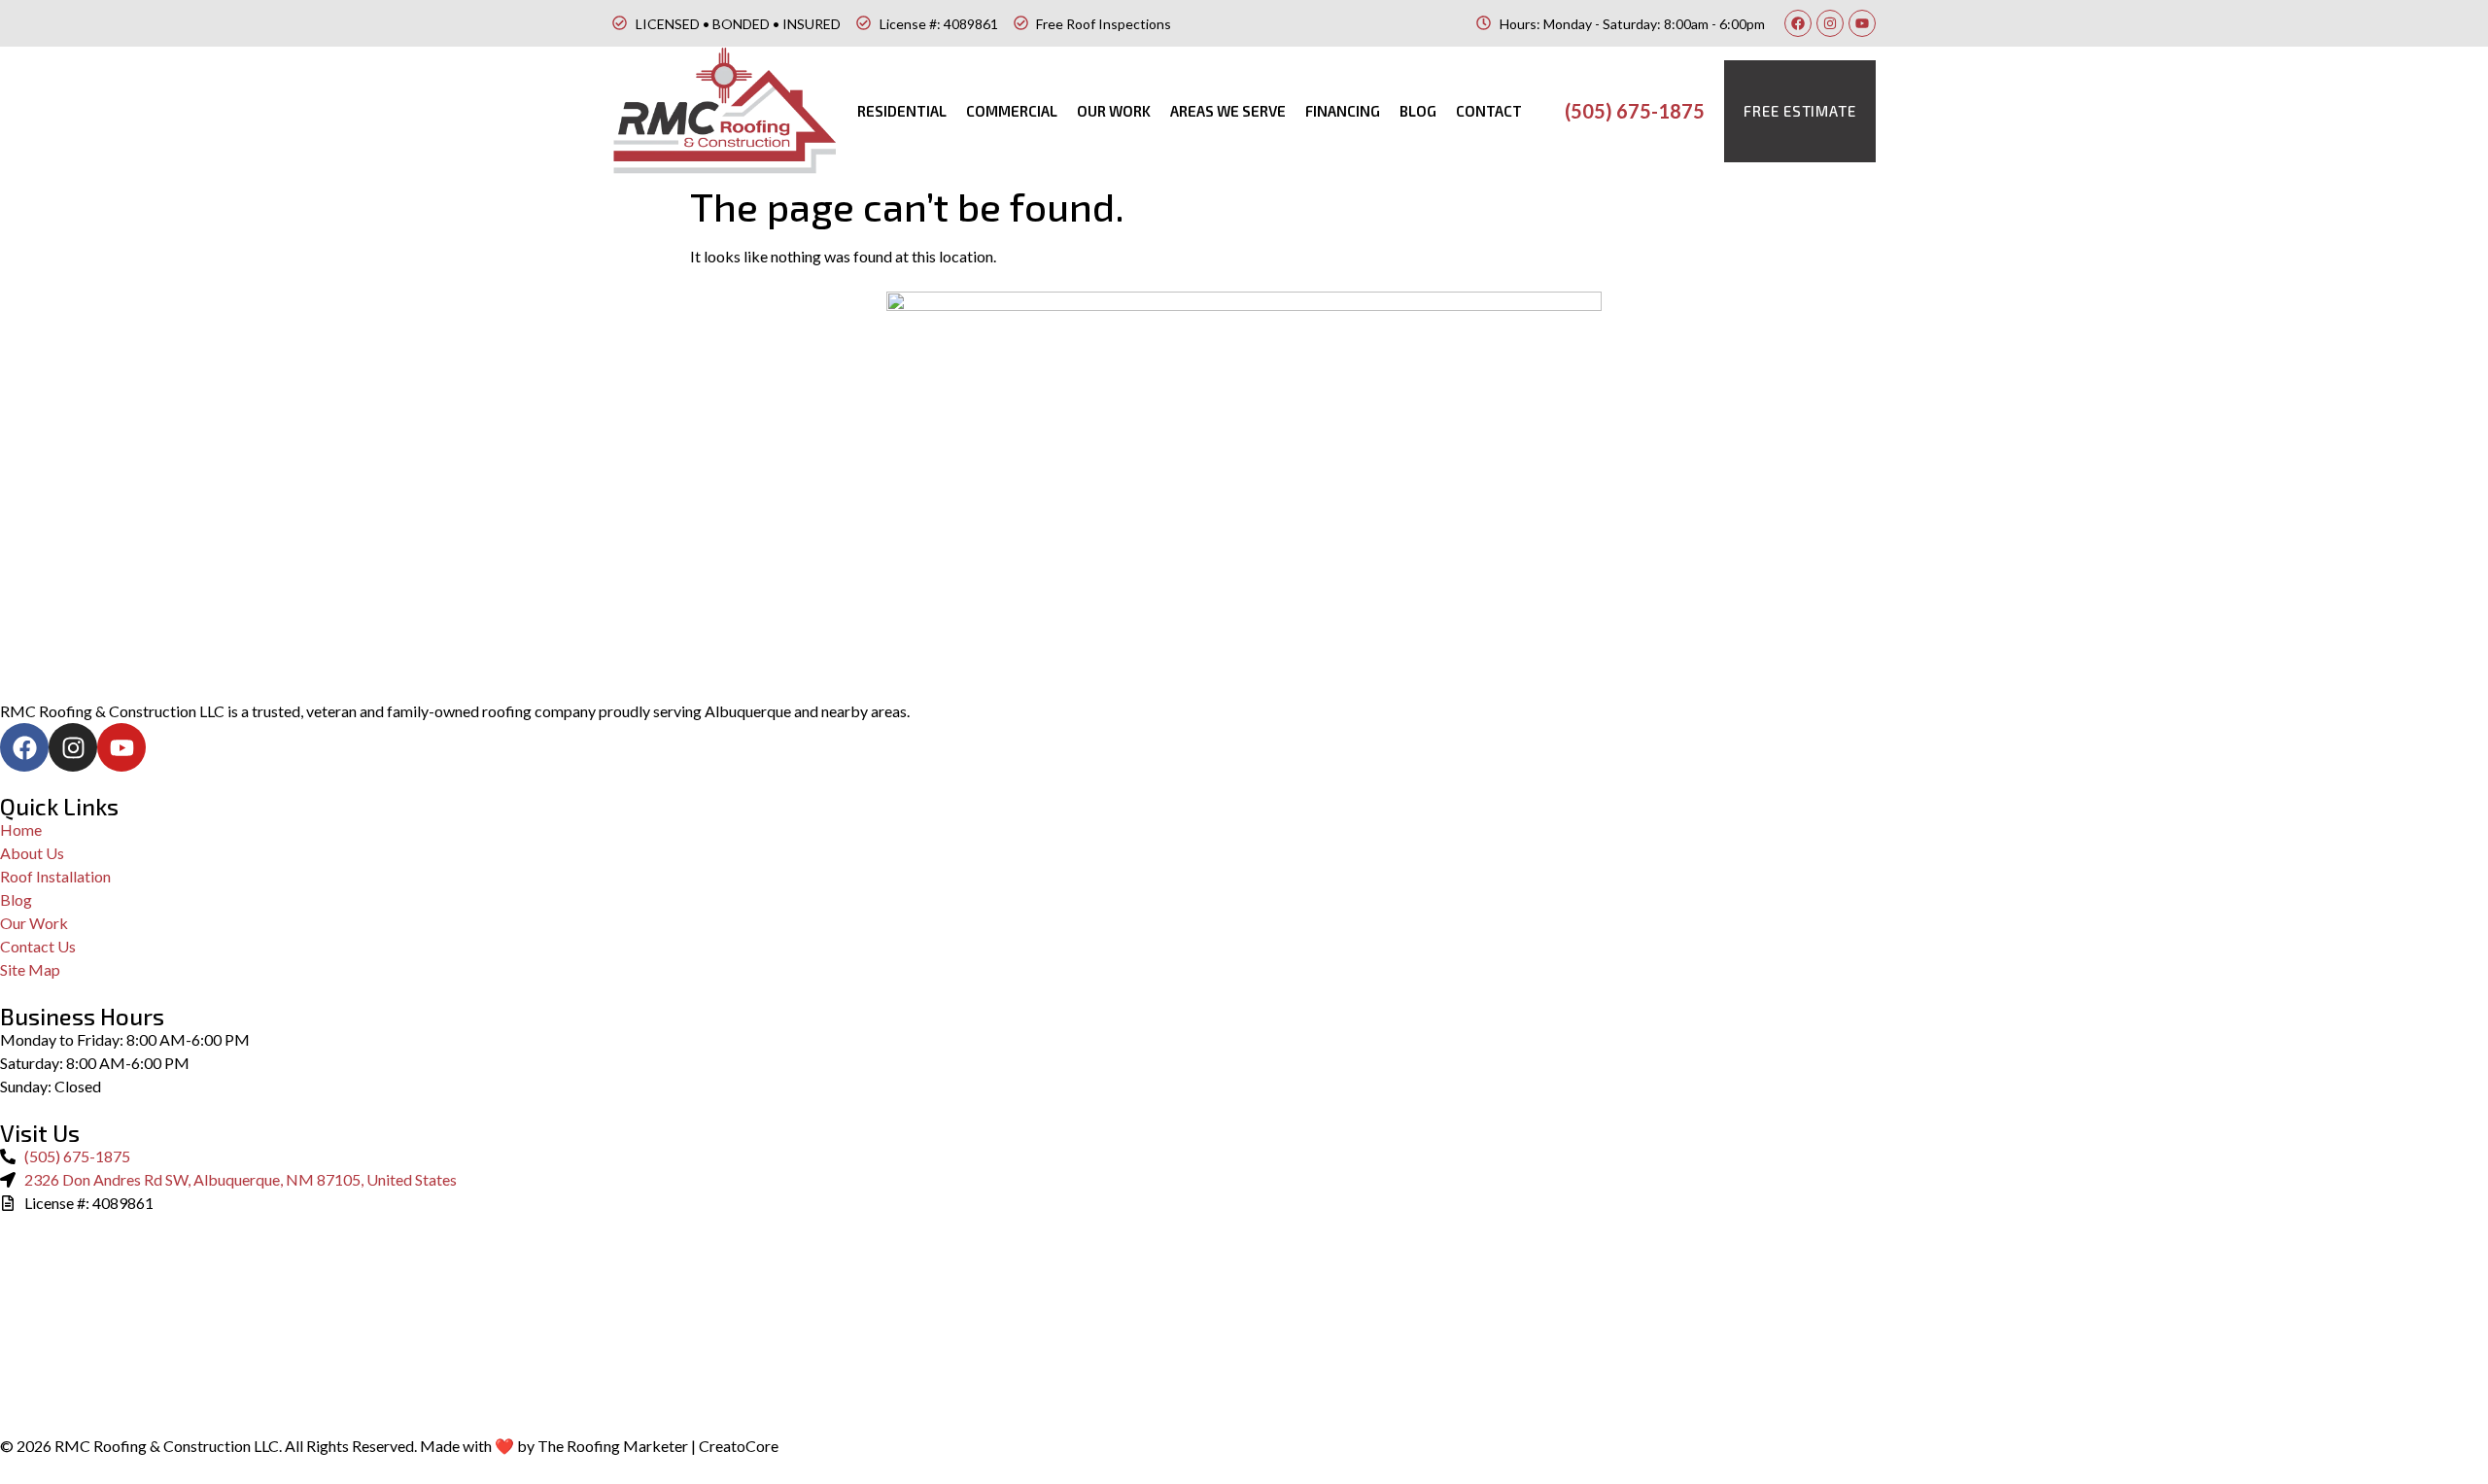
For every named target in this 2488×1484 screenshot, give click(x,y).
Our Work (1114, 111)
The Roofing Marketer (613, 1446)
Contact (1489, 111)
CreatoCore (739, 1446)
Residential (902, 111)
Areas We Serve (1228, 111)
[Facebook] (1798, 23)
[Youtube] (1862, 23)
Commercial (1012, 111)
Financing (1343, 111)
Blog (1418, 111)
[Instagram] (1830, 23)
